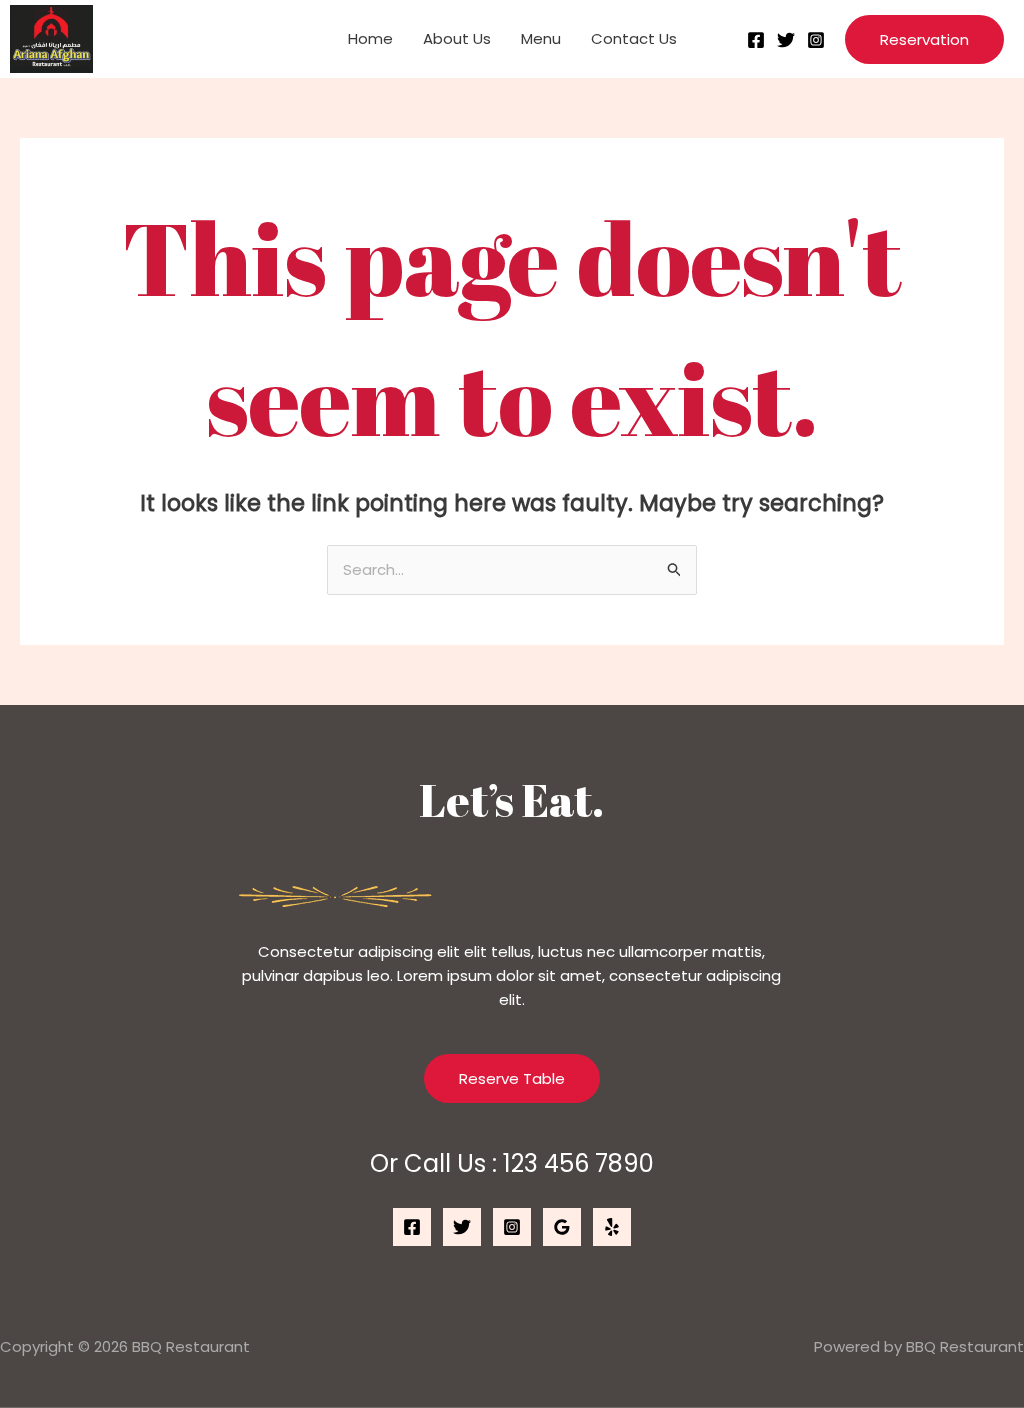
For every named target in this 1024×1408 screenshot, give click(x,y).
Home (370, 38)
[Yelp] (612, 1227)
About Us (457, 38)
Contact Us (634, 38)
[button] (924, 39)
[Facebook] (756, 40)
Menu (541, 38)
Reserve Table (512, 1078)
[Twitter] (786, 40)
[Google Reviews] (562, 1227)
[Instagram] (816, 40)
